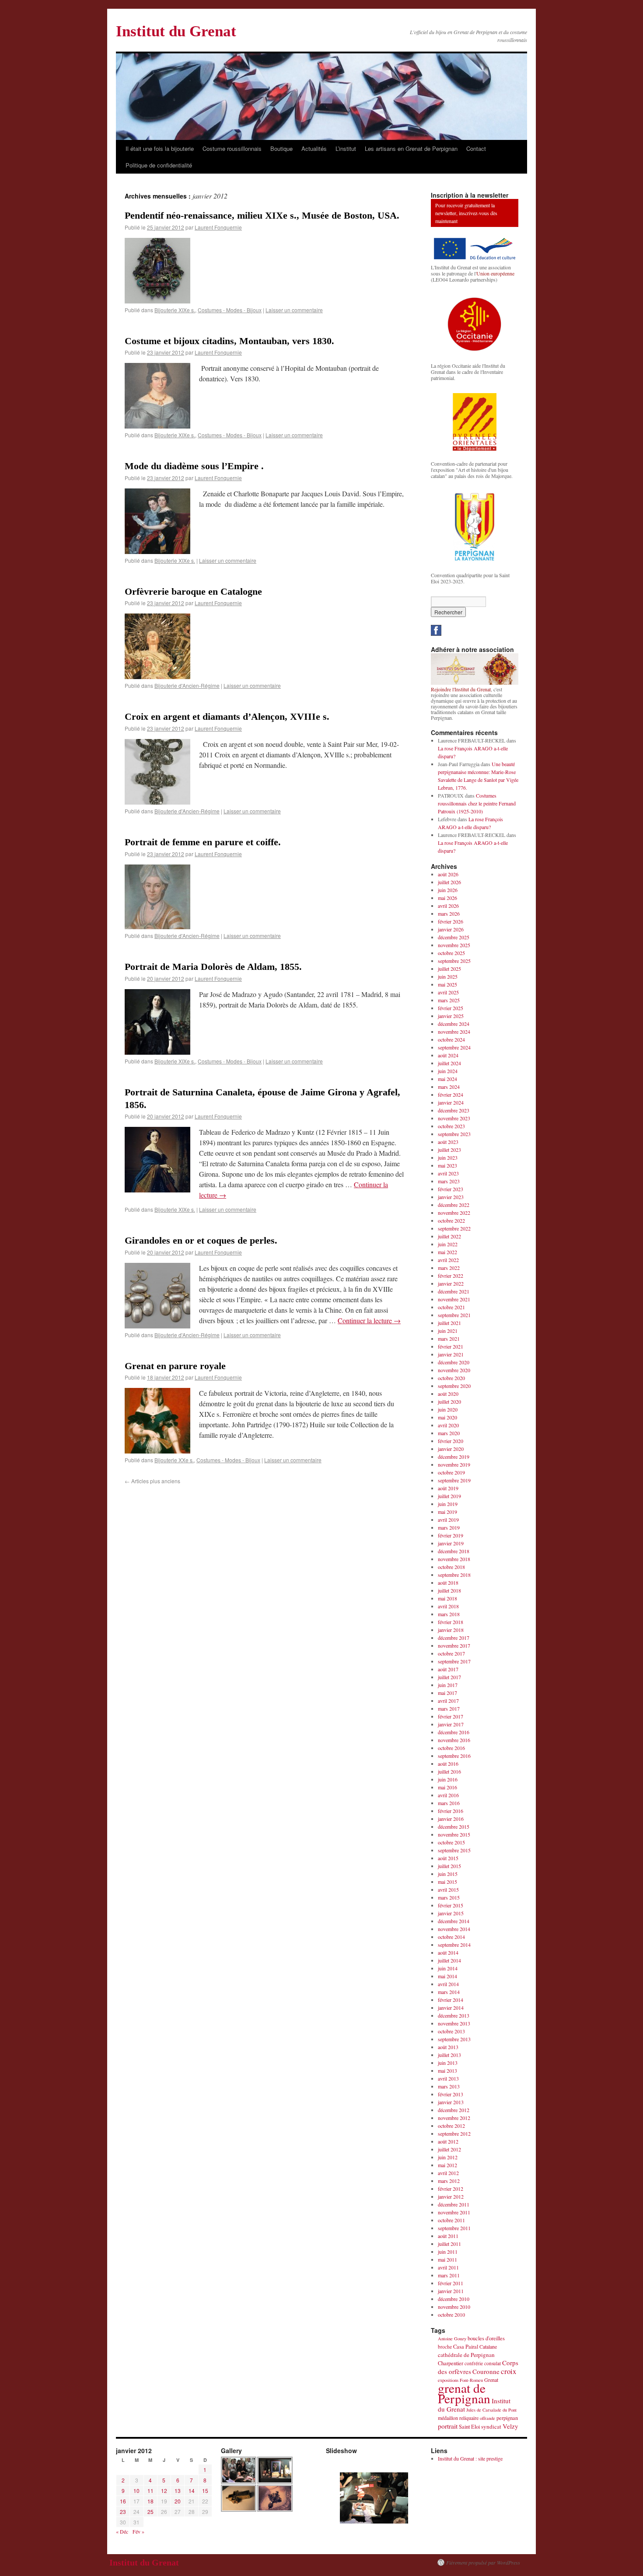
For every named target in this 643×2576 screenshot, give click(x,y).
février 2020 (451, 1441)
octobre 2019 (451, 1472)
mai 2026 (447, 898)
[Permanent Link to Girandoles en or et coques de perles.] (157, 1326)
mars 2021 (449, 1339)
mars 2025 (449, 1000)
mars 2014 (449, 1992)
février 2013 (451, 2094)
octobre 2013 (451, 2031)
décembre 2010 (454, 2299)
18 (150, 2501)
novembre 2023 (454, 1118)
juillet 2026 (449, 882)
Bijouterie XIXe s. (175, 310)
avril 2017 (448, 1701)
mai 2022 (447, 1252)
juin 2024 (448, 1071)
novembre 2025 (454, 945)
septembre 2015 (454, 1850)
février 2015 (451, 1905)
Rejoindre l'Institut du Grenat (461, 689)
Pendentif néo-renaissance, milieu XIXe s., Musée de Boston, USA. (262, 215)
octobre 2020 (451, 1378)
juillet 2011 (449, 2244)
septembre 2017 (454, 1661)
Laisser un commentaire (294, 310)
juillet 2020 (449, 1401)
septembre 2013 (454, 2039)
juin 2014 (448, 1968)
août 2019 (448, 1488)
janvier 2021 (451, 1354)
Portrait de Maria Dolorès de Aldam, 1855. (213, 967)
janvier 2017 (451, 1724)
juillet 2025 (449, 969)
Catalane (488, 2346)
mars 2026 (449, 913)
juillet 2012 (449, 2149)
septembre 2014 (454, 1945)
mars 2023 (449, 1181)
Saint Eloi (469, 2427)
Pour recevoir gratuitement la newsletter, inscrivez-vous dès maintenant (466, 213)
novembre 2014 (454, 1929)
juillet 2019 (449, 1496)
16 (123, 2501)
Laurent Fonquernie (218, 227)
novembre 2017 (454, 1645)
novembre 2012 (454, 2118)
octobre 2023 (451, 1126)
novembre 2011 (454, 2212)
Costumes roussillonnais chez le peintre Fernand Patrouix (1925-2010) (477, 803)
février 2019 (451, 1535)
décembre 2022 (454, 1205)
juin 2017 (448, 1685)
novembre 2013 (454, 2023)
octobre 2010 (451, 2315)
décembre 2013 (454, 2015)
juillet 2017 (449, 1677)
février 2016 (451, 1811)
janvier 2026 (451, 929)
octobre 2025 (451, 953)
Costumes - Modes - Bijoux (230, 310)
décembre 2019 (454, 1457)
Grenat (491, 2380)
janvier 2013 (451, 2102)
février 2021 (451, 1346)
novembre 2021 (454, 1299)
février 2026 (451, 921)
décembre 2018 (454, 1551)
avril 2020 (448, 1425)
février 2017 (451, 1716)
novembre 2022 (454, 1213)
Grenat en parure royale (175, 1366)
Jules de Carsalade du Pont (491, 2410)
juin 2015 (448, 1874)
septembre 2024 (454, 1047)
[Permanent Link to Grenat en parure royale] (157, 1451)
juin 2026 (448, 890)
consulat (493, 2363)
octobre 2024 (451, 1039)
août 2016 (448, 1764)
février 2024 (451, 1095)
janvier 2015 (451, 1913)
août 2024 (448, 1055)
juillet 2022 (449, 1236)
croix (508, 2371)
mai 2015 (447, 1882)
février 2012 (451, 2189)
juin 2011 (448, 2252)
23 (123, 2512)
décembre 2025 (454, 937)
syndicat (491, 2426)
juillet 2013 (449, 2055)
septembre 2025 (454, 961)
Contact (476, 148)
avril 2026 (448, 906)
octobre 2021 (451, 1307)
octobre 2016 (451, 1748)
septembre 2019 (454, 1480)
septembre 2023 (454, 1134)
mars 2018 (449, 1614)
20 (178, 2501)
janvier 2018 (451, 1630)
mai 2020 (447, 1417)
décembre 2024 (454, 1024)
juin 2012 (448, 2157)
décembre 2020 (454, 1362)
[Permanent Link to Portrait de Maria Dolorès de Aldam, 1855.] (157, 1052)
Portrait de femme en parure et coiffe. (203, 842)
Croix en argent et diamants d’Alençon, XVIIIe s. (227, 716)
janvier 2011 (451, 2291)
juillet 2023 (449, 1150)
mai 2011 (447, 2259)
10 (136, 2491)
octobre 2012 (451, 2126)
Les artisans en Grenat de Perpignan (411, 148)
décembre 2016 (454, 1732)
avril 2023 (448, 1173)
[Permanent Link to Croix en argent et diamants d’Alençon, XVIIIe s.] (157, 802)
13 (178, 2491)
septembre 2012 (454, 2133)
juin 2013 (448, 2063)
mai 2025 (447, 984)
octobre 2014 (451, 1937)
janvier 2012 (451, 2196)
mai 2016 (447, 1787)
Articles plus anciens (152, 1481)
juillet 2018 (449, 1590)
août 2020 (448, 1394)
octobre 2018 (451, 1567)
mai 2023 (447, 1165)
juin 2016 (448, 1779)
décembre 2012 (454, 2110)
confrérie (474, 2363)
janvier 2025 (451, 1016)
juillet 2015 (449, 1866)
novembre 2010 (454, 2307)
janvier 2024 (451, 1102)
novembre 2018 (454, 1559)
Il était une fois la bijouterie (160, 148)
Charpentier (451, 2363)
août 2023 (448, 1142)
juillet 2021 (449, 1323)
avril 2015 (448, 1889)
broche (445, 2347)
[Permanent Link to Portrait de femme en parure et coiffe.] (157, 926)
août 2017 (448, 1669)
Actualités (314, 148)
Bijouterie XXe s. (174, 1460)
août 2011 (448, 2236)
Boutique (281, 148)
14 (192, 2491)
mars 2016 (449, 1803)
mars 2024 (449, 1087)
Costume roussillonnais (232, 148)
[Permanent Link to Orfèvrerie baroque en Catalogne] (157, 676)
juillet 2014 (449, 1960)
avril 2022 (448, 1260)
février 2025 (451, 1008)
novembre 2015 (454, 1834)
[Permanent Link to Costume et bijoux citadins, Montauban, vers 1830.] (157, 426)
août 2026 (448, 874)
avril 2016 (448, 1795)
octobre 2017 (451, 1653)
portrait (448, 2426)
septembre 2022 (454, 1228)
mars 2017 (449, 1708)
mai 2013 (447, 2071)
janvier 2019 (451, 1543)
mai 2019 (447, 1512)
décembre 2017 (454, 1638)
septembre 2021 (454, 1315)
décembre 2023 (454, 1110)
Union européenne (495, 273)
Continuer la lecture (369, 1320)
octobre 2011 (451, 2220)
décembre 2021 (454, 1291)
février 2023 (451, 1189)
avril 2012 (448, 2173)
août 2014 (448, 1952)
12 (164, 2491)
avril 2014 (448, 1984)
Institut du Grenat (176, 31)
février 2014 (451, 2000)
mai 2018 (447, 1598)
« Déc (122, 2531)
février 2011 (451, 2283)
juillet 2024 (449, 1063)
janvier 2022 (451, 1283)
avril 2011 (448, 2267)
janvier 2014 (451, 2008)
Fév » (138, 2531)
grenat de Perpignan (464, 2393)
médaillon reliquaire (458, 2418)
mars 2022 (449, 1268)
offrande (487, 2418)
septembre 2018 (454, 1575)
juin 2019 (448, 1504)
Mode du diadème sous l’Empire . (194, 466)
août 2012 (448, 2141)
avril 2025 (448, 992)
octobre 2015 (451, 1842)
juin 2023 (448, 1157)
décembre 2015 (454, 1827)
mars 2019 (449, 1527)
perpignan (507, 2418)
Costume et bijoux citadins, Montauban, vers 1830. (229, 341)
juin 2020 (448, 1409)
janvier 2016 (451, 1819)
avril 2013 (448, 2078)
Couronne (486, 2371)
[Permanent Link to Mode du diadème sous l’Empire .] (157, 551)
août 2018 (448, 1583)
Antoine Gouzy (452, 2339)
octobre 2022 (451, 1220)
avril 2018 (448, 1606)
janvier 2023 (451, 1197)
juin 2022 (448, 1244)
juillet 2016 (449, 1771)
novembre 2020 (454, 1370)
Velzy (510, 2426)
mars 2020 (449, 1433)
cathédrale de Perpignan (466, 2355)
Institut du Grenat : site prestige (470, 2458)
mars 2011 (449, 2275)
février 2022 (451, 1276)
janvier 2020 (451, 1449)
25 (150, 2512)
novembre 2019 (454, 1464)
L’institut (346, 148)
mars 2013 (449, 2086)
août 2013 (448, 2047)
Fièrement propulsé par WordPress (483, 2562)
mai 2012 (447, 2165)
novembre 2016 (454, 1740)
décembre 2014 (454, 1921)
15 (205, 2491)
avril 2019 (448, 1520)
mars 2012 (449, 2181)
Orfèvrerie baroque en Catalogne (193, 591)
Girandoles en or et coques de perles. (201, 1240)
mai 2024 (447, 1079)
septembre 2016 (454, 1756)
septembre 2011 (454, 2228)
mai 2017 (447, 1693)
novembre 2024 (454, 1032)
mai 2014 (447, 1976)
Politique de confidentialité (159, 165)
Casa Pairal (466, 2347)
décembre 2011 (454, 2204)
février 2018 (451, 1622)
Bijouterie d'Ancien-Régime (187, 685)
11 (150, 2491)
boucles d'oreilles (486, 2338)
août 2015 (448, 1858)
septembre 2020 (454, 1386)
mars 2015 (449, 1897)
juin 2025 (448, 976)
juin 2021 (448, 1331)
